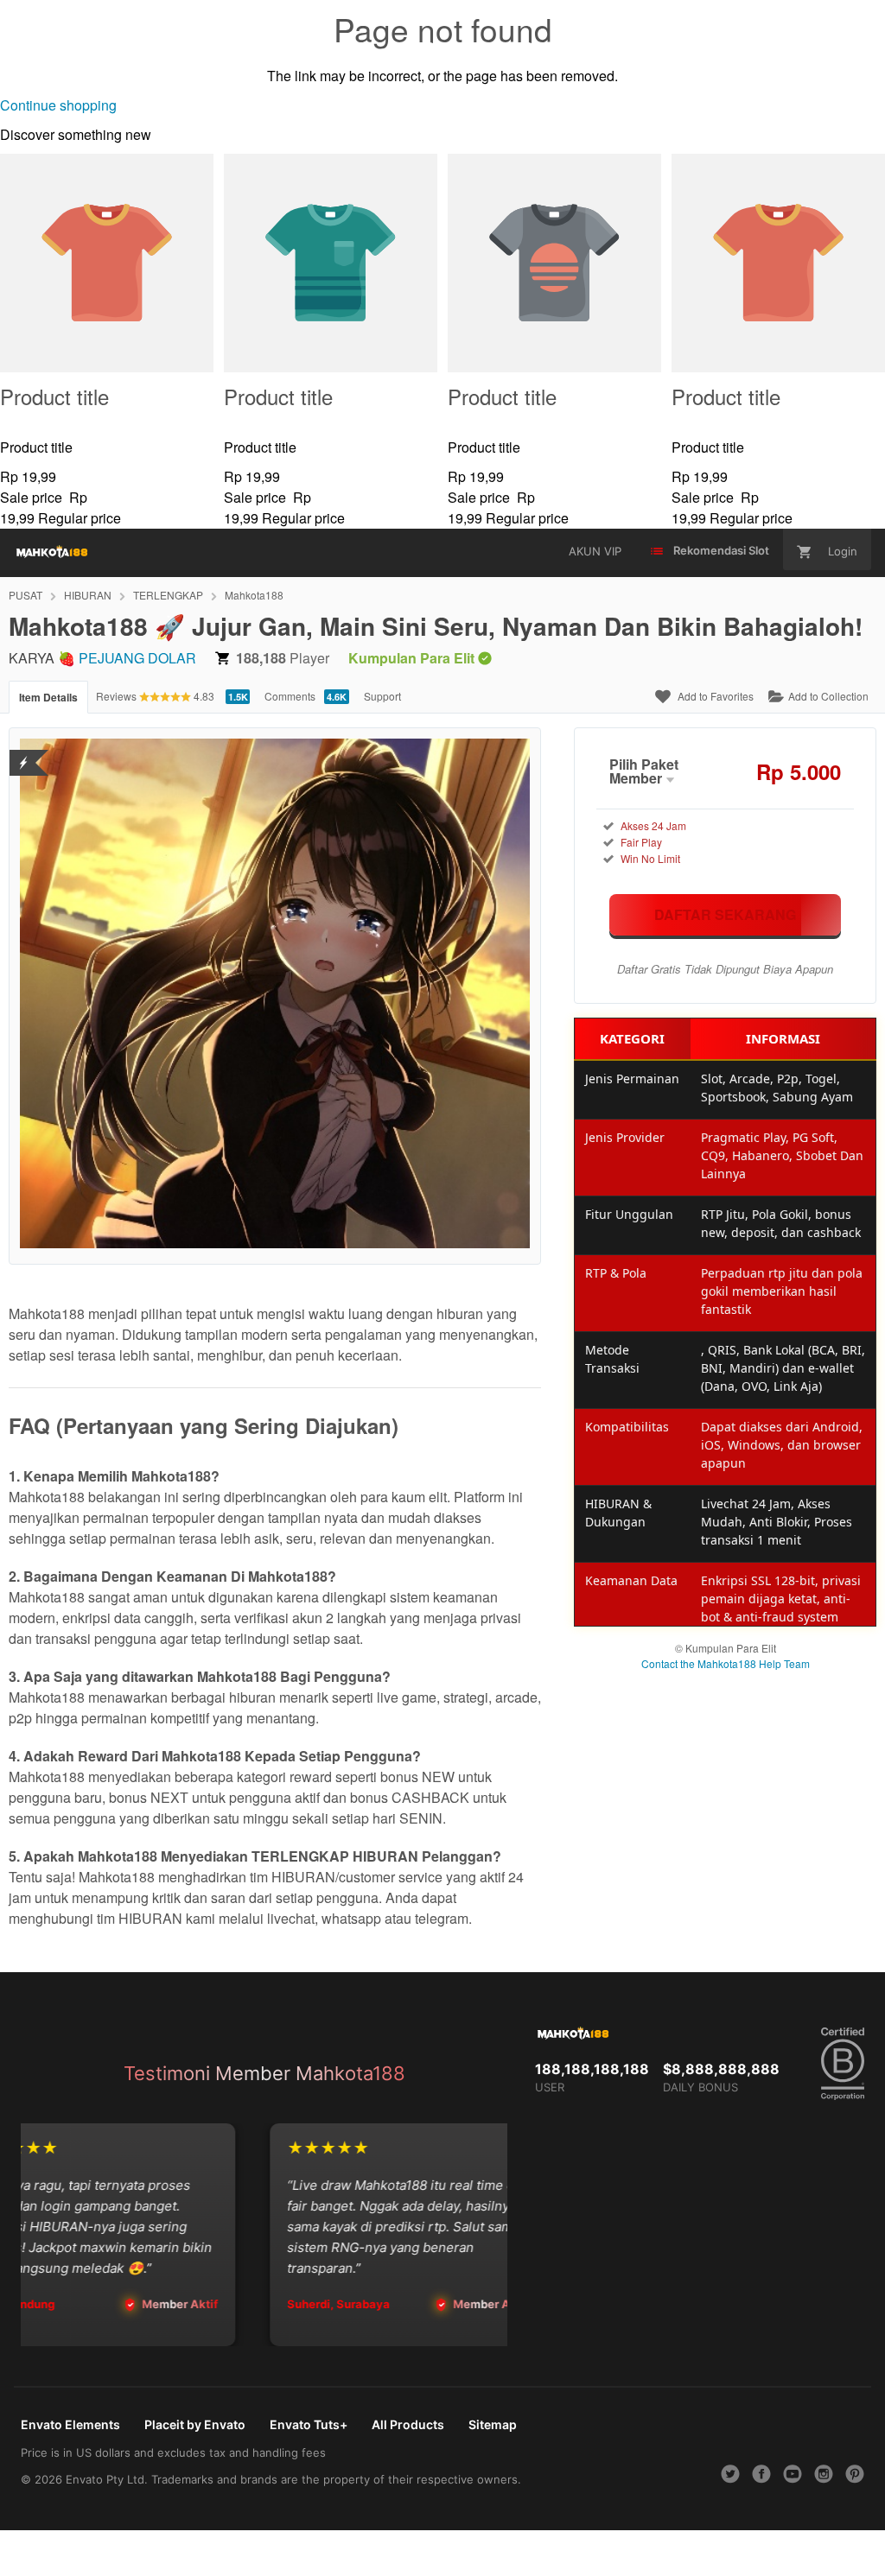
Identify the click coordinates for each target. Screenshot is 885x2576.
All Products (408, 2424)
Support (382, 696)
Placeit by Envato (195, 2424)
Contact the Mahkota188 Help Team (726, 1663)
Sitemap (493, 2424)
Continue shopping (58, 105)
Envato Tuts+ (309, 2424)
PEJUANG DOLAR (137, 658)
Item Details (48, 697)
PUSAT (25, 595)
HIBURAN (88, 595)
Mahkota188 (254, 595)
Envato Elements (70, 2424)
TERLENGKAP (168, 595)
